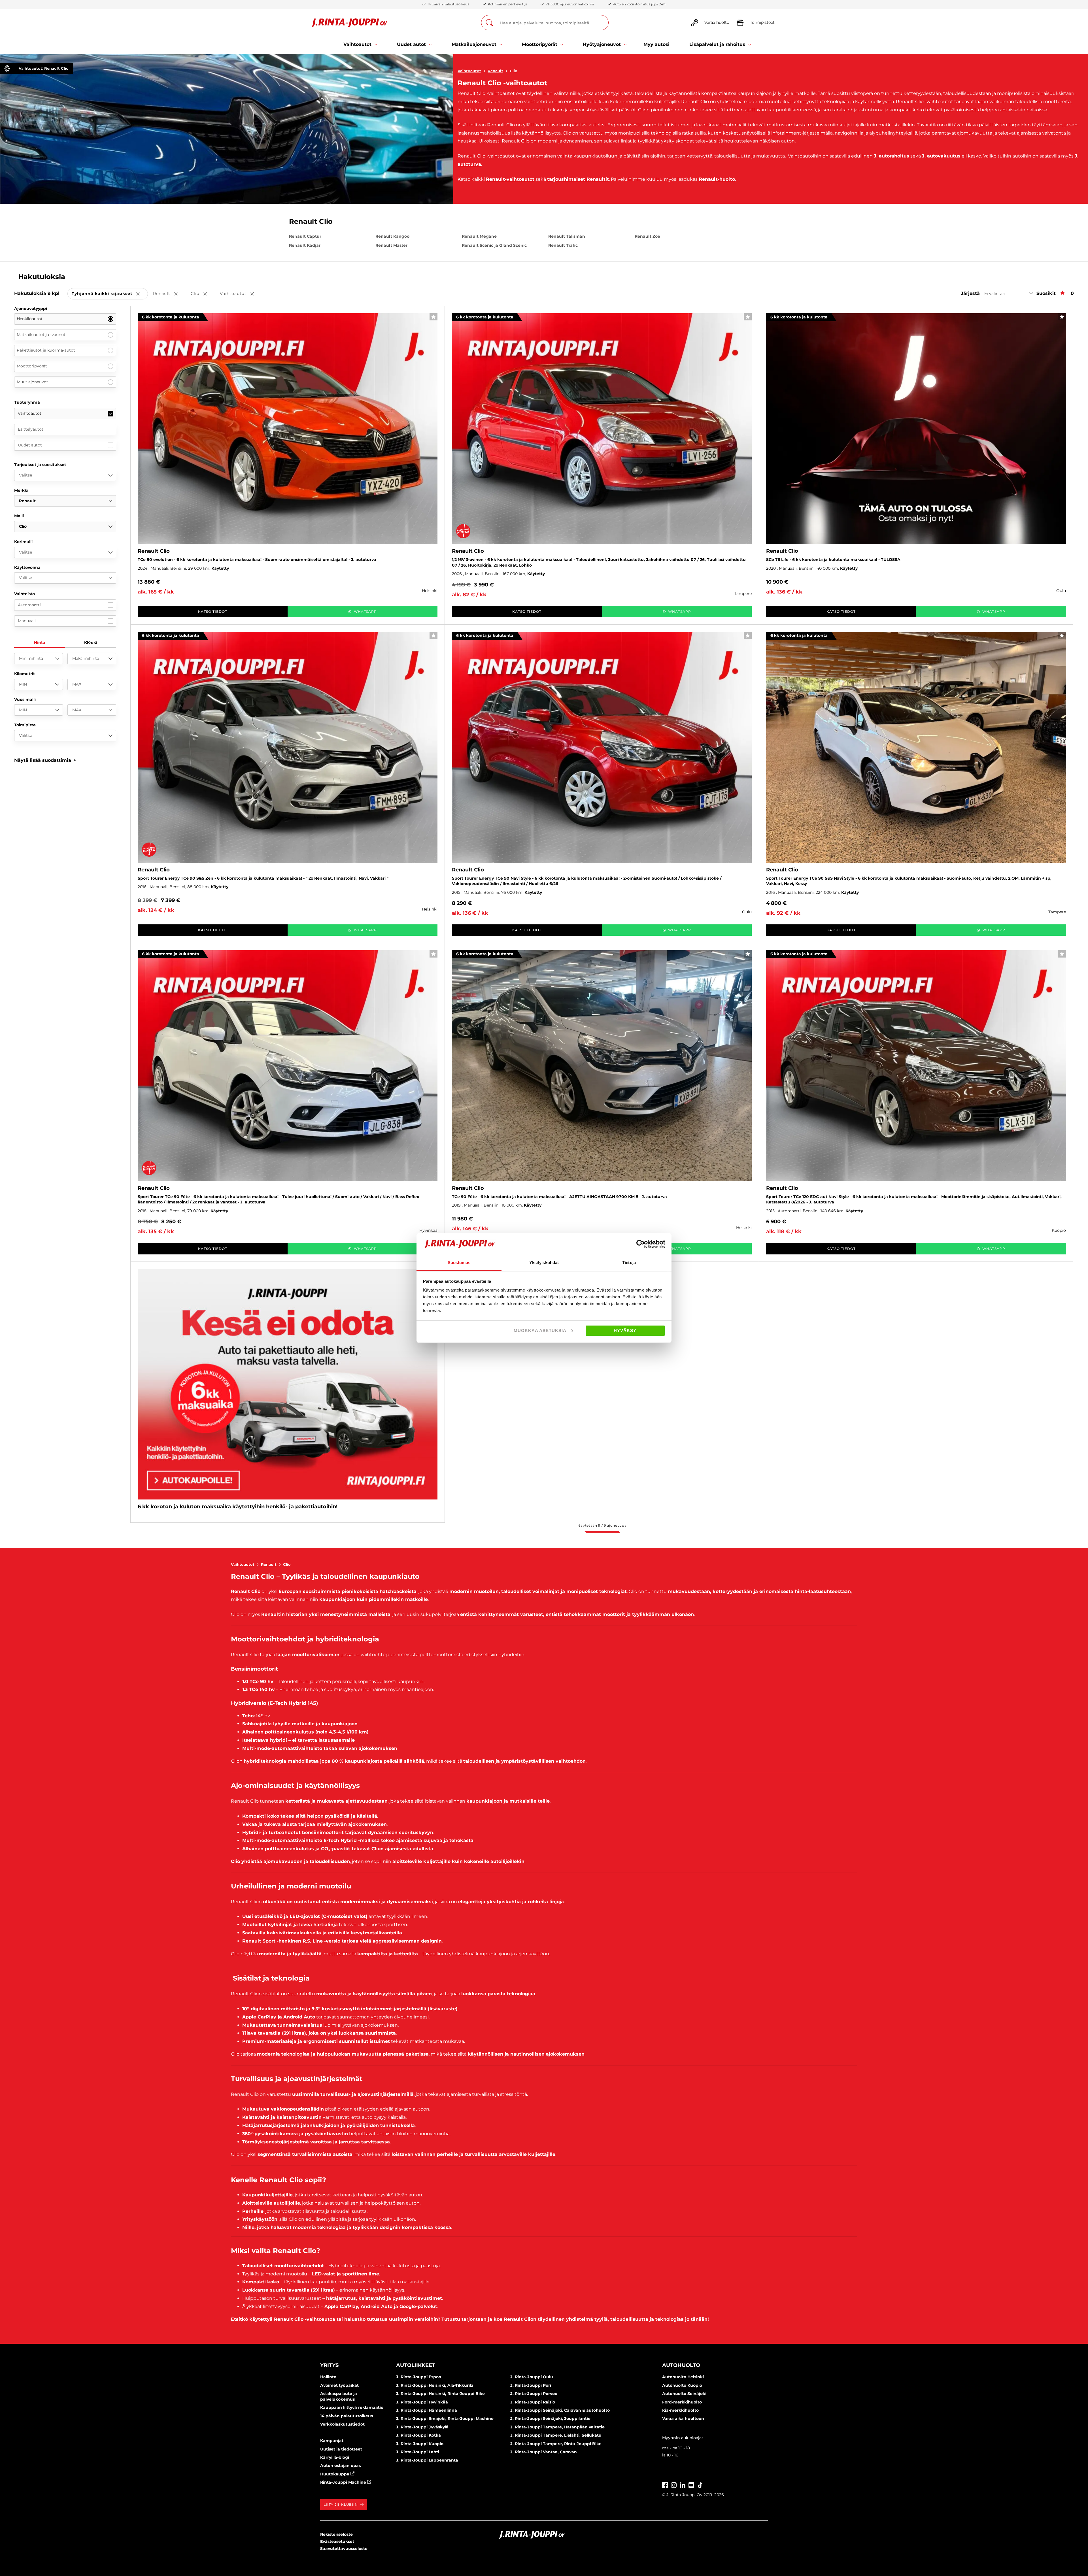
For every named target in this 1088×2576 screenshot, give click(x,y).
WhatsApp (365, 611)
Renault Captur (305, 236)
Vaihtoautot (469, 71)
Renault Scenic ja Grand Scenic (494, 245)
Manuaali (27, 621)
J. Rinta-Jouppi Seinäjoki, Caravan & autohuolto (560, 2410)
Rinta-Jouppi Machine (344, 2482)
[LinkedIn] (683, 2484)
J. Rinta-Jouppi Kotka (418, 2435)
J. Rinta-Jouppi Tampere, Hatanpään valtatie (557, 2427)
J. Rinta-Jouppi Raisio (533, 2402)
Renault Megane (479, 236)
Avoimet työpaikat (339, 2385)
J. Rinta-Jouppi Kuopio (420, 2444)
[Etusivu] (349, 23)
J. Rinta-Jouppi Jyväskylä (422, 2427)
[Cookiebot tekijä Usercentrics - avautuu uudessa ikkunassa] (640, 1244)
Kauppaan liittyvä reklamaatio (352, 2407)
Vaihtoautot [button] (241, 294)
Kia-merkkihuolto (680, 2410)
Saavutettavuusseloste (344, 2549)
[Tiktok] (700, 2484)
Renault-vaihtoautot (510, 179)
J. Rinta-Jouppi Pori (531, 2385)
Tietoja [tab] (629, 1263)
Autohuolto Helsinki (683, 2377)
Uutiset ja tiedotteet (341, 2449)
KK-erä (91, 643)
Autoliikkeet (416, 2365)
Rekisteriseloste (336, 2534)
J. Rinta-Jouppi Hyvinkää (422, 2402)
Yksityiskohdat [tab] (544, 1263)
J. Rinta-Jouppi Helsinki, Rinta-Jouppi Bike (440, 2394)
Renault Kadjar (305, 245)
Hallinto (328, 2377)
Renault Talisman (567, 236)
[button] (45, 760)
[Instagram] (674, 2484)
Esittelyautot (31, 429)
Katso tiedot (213, 611)
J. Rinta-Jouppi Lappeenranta (427, 2460)
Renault (495, 71)
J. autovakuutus (941, 156)
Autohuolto (681, 2365)
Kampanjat (332, 2441)
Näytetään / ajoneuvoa (602, 1525)
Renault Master (391, 245)
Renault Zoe (647, 236)
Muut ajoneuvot (32, 382)
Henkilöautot (30, 319)
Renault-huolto (717, 179)
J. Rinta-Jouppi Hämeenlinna (427, 2410)
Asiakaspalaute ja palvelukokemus (339, 2396)
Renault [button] (169, 294)
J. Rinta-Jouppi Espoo (419, 2377)
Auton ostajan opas (340, 2466)
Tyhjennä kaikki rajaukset (110, 294)
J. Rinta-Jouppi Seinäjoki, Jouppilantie (550, 2418)
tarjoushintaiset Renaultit (578, 179)
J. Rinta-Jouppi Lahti (418, 2452)
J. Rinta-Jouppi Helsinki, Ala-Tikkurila (435, 2385)
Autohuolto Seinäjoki (684, 2394)
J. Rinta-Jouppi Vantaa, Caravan (544, 2452)
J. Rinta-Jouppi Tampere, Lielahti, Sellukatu (556, 2435)
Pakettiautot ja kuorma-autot (46, 350)
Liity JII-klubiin (341, 2504)
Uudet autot (30, 445)
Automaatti (29, 605)
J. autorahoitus (892, 156)
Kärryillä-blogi (335, 2457)
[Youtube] (691, 2484)
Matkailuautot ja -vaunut (41, 335)
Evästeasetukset (337, 2541)
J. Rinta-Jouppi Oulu (532, 2377)
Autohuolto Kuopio (682, 2385)
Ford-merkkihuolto (682, 2402)
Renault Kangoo (392, 236)
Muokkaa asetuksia (540, 1330)
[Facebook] (665, 2484)
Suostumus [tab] (459, 1263)
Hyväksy (625, 1330)
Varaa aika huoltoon (683, 2418)
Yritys (329, 2365)
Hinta (40, 643)
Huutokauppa (335, 2474)
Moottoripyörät (32, 366)
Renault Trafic (563, 245)
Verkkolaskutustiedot (342, 2424)
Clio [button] (203, 294)
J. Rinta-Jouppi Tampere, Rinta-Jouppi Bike (556, 2444)
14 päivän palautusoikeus (347, 2416)
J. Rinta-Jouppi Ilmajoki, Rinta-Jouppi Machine (445, 2418)
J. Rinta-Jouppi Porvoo (534, 2394)
